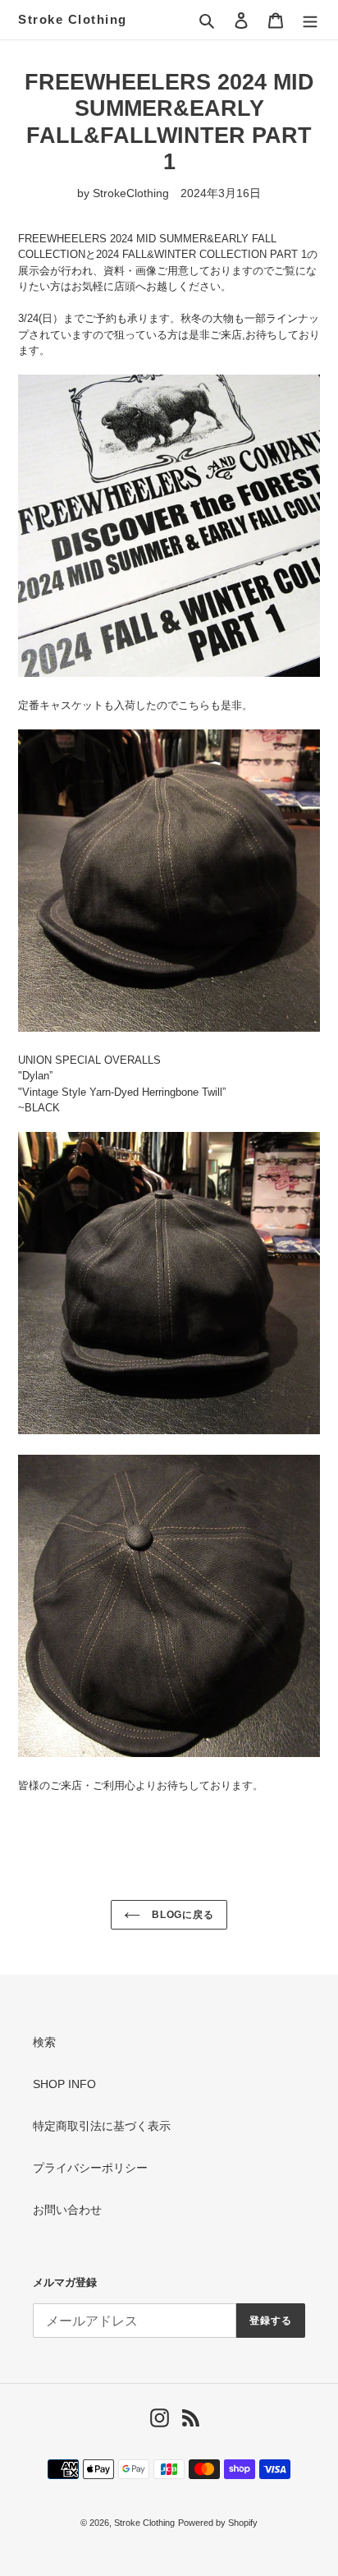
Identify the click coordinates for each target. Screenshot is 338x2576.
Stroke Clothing (73, 19)
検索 (44, 2042)
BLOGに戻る (182, 1915)
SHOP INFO (64, 2084)
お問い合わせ (67, 2210)
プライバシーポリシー (90, 2168)
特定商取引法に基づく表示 (102, 2126)
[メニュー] (310, 19)
